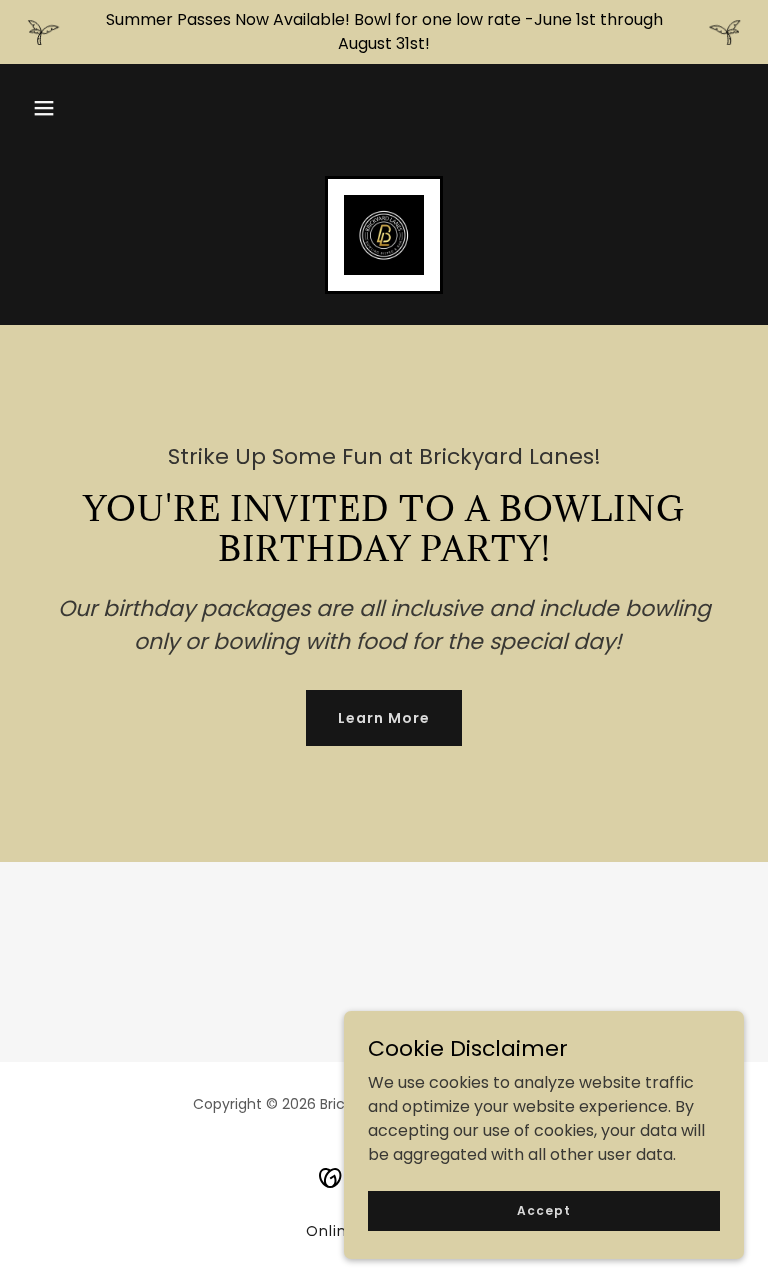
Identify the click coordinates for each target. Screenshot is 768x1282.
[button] (44, 108)
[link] (384, 235)
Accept (543, 1209)
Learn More (384, 718)
